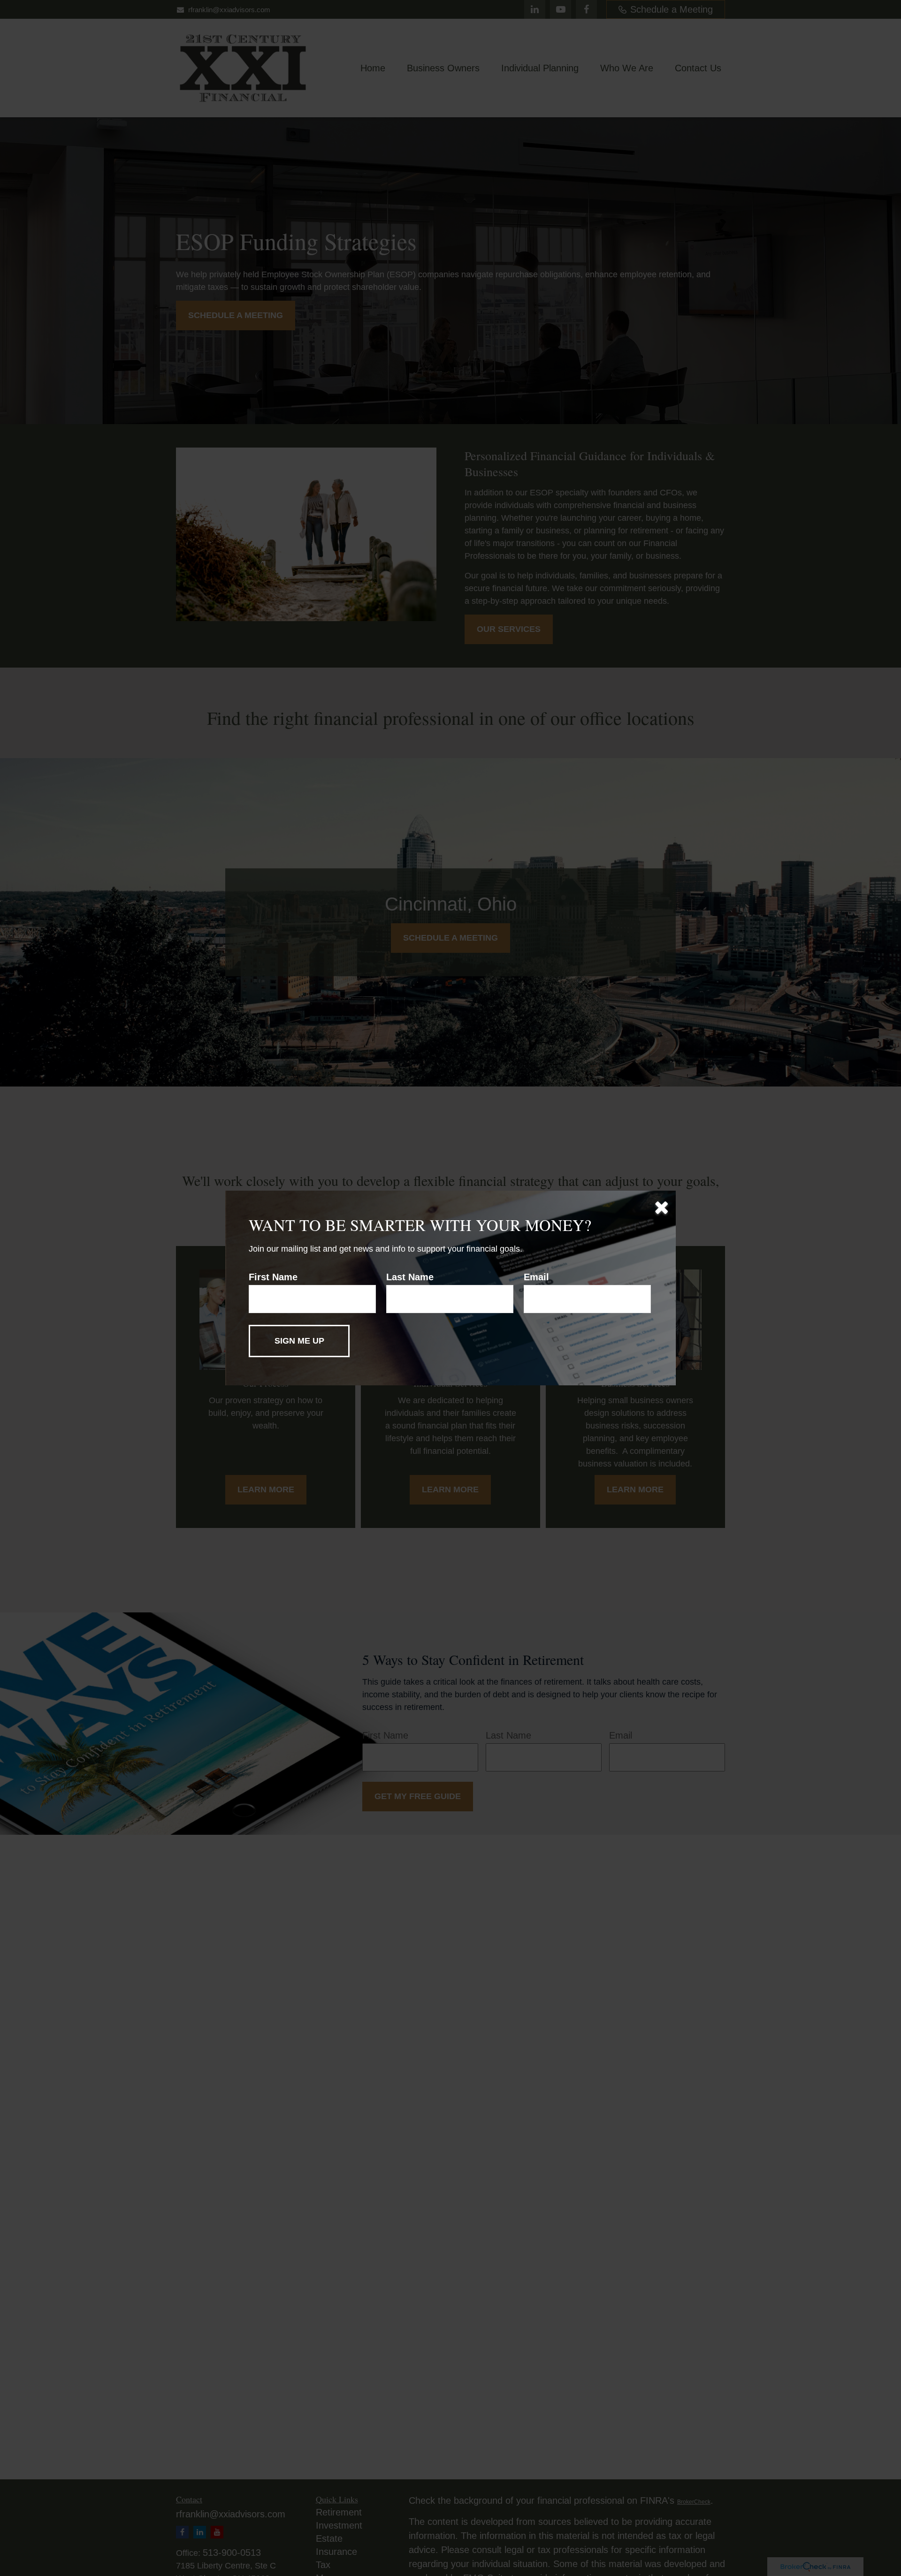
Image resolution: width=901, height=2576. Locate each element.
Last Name (410, 1277)
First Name (273, 1277)
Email (536, 1277)
